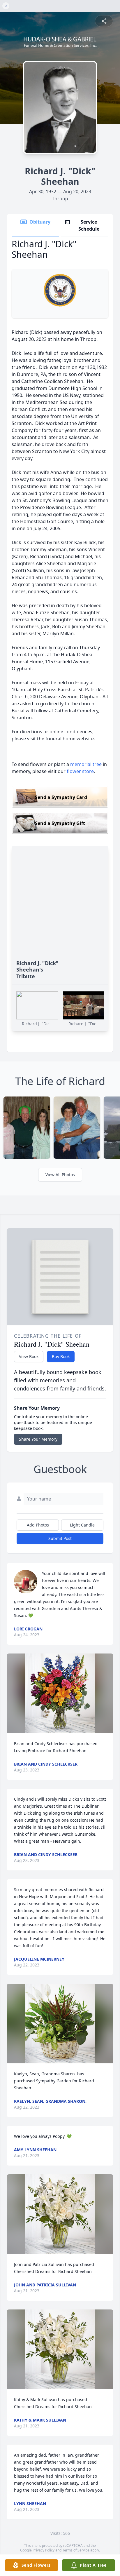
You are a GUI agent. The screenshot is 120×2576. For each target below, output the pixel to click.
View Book (29, 1356)
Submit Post (60, 1538)
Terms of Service (76, 2550)
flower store (80, 771)
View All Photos (60, 1175)
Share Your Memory (38, 1439)
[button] (60, 1693)
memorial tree (86, 764)
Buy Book (61, 1356)
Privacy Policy (44, 2550)
